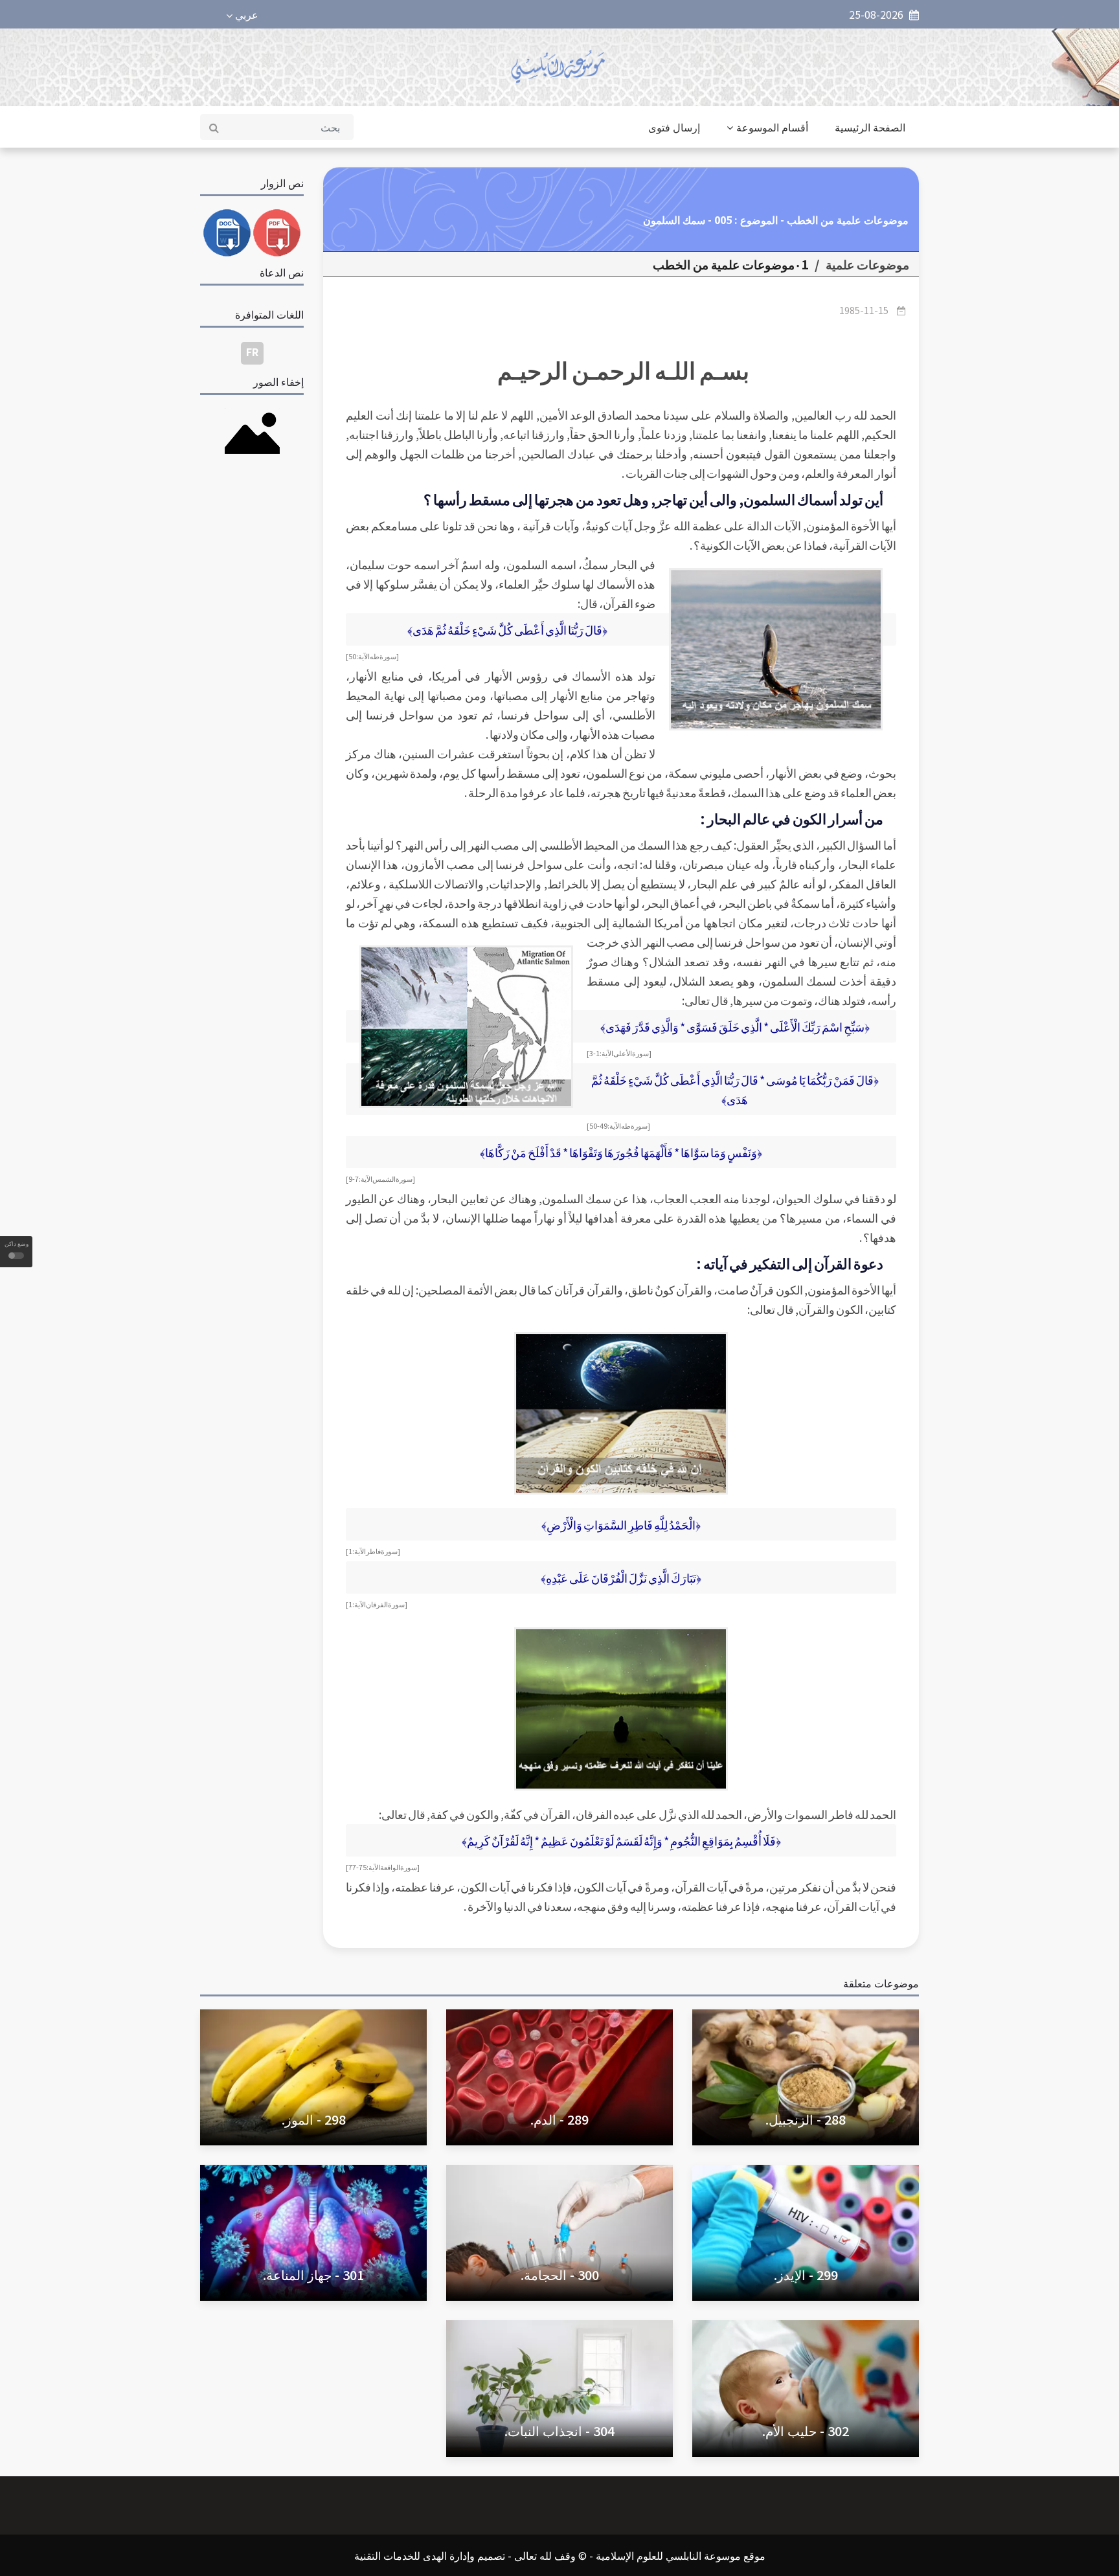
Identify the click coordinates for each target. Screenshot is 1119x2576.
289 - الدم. (559, 2119)
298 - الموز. (314, 2119)
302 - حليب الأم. (806, 2431)
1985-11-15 (864, 310)
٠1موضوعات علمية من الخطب (730, 264)
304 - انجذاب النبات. (559, 2431)
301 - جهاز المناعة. (313, 2275)
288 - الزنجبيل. (806, 2119)
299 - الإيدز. (806, 2275)
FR (252, 352)
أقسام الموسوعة (772, 127)
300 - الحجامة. (560, 2275)
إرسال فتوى (674, 127)
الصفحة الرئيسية (870, 127)
